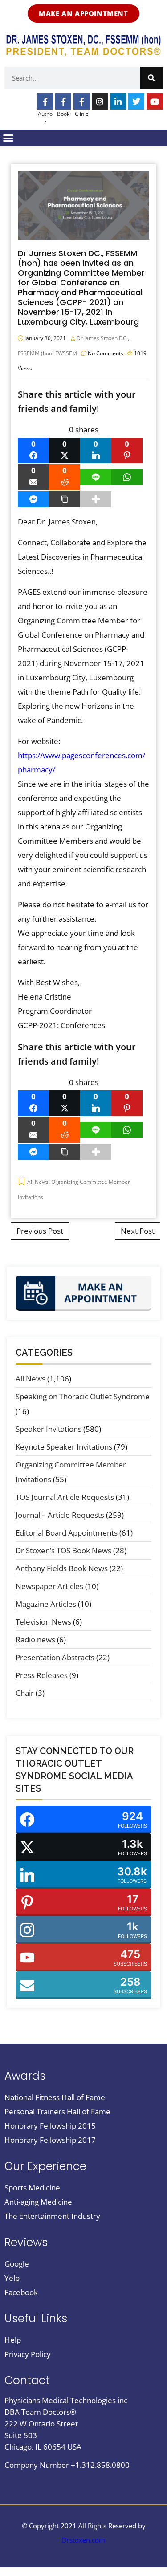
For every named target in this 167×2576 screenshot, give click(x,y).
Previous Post (40, 1231)
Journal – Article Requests (60, 1515)
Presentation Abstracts (55, 1657)
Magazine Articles (46, 1604)
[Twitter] (136, 102)
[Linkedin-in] (118, 102)
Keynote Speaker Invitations (64, 1447)
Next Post (138, 1231)
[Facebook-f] (45, 102)
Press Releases (42, 1675)
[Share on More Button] (96, 499)
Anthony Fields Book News (62, 1568)
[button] (8, 138)
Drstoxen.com (83, 2540)
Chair (25, 1693)
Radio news (35, 1639)
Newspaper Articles (49, 1586)
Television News (43, 1622)
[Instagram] (100, 102)
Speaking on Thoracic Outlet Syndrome (83, 1396)
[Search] (151, 78)
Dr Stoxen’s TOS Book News (63, 1550)
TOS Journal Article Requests (65, 1497)
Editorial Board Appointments (67, 1533)
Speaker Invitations (49, 1429)
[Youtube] (155, 102)
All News (38, 1182)
